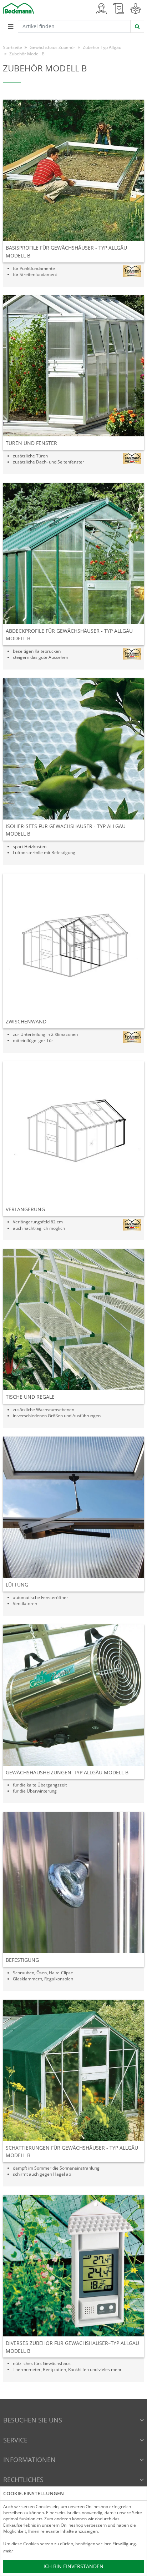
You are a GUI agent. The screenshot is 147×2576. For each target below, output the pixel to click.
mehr (8, 2551)
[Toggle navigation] (10, 26)
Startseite (12, 47)
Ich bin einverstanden (73, 2566)
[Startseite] (18, 8)
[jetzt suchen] (137, 26)
